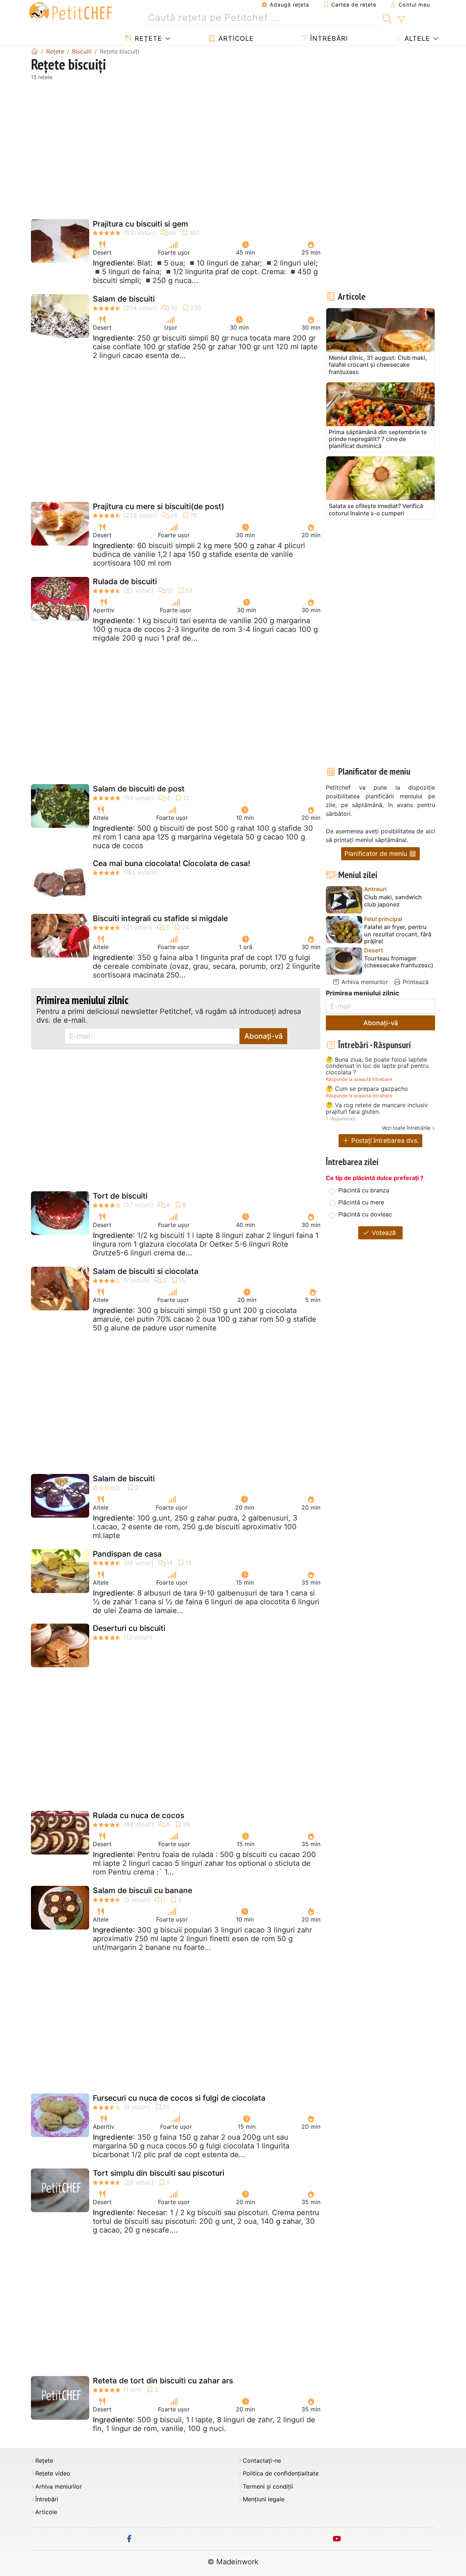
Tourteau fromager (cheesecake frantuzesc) (399, 962)
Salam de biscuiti (124, 299)
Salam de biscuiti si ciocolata (146, 1271)
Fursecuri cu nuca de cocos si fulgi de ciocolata (179, 2098)
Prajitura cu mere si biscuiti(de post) (159, 506)
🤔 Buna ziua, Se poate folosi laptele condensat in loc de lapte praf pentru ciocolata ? (377, 1066)
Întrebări (328, 38)
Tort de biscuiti (120, 1196)
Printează (415, 982)
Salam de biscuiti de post (139, 789)
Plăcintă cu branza (364, 1190)
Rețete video (53, 2473)
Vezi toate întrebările (406, 1128)
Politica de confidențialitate (281, 2473)
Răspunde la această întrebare (359, 1079)
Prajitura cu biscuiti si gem (141, 224)
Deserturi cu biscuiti (129, 1628)
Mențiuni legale (264, 2499)
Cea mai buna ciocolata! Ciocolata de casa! (171, 863)
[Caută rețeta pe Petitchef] (387, 18)
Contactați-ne (262, 2461)
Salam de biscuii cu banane (143, 1890)
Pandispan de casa (127, 1554)
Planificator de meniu (377, 854)
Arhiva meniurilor (364, 982)
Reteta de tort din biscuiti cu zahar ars (163, 2381)
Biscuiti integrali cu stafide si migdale (160, 918)
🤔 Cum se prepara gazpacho (367, 1089)
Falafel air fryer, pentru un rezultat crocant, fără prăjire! (398, 934)
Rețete (147, 38)
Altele (416, 38)
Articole (235, 38)
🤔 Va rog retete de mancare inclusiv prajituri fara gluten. (377, 1108)
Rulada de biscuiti (125, 581)
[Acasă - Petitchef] (35, 51)
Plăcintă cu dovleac (365, 1214)
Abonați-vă (263, 1036)
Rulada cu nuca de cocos (139, 1815)
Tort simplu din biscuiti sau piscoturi (159, 2173)
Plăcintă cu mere (361, 1202)
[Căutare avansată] (401, 20)
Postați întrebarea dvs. (384, 1140)
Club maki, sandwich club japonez (393, 901)
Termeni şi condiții (268, 2487)
